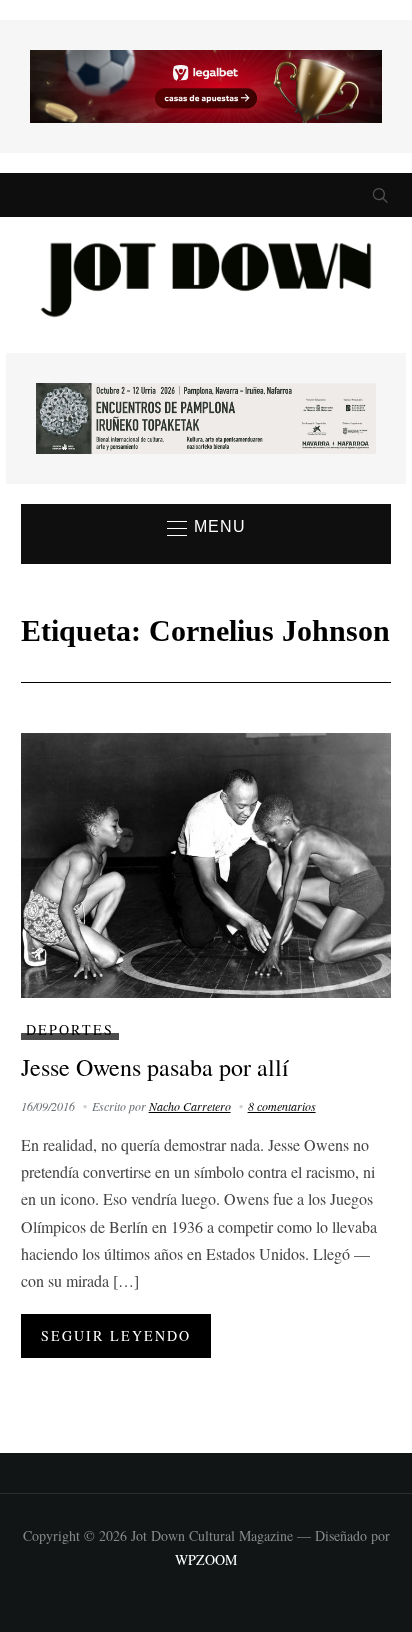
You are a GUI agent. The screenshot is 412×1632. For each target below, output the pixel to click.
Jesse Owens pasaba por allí (155, 1067)
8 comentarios (282, 1106)
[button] (206, 528)
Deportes (70, 1029)
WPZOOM (206, 1559)
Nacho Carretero (190, 1106)
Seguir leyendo (116, 1335)
